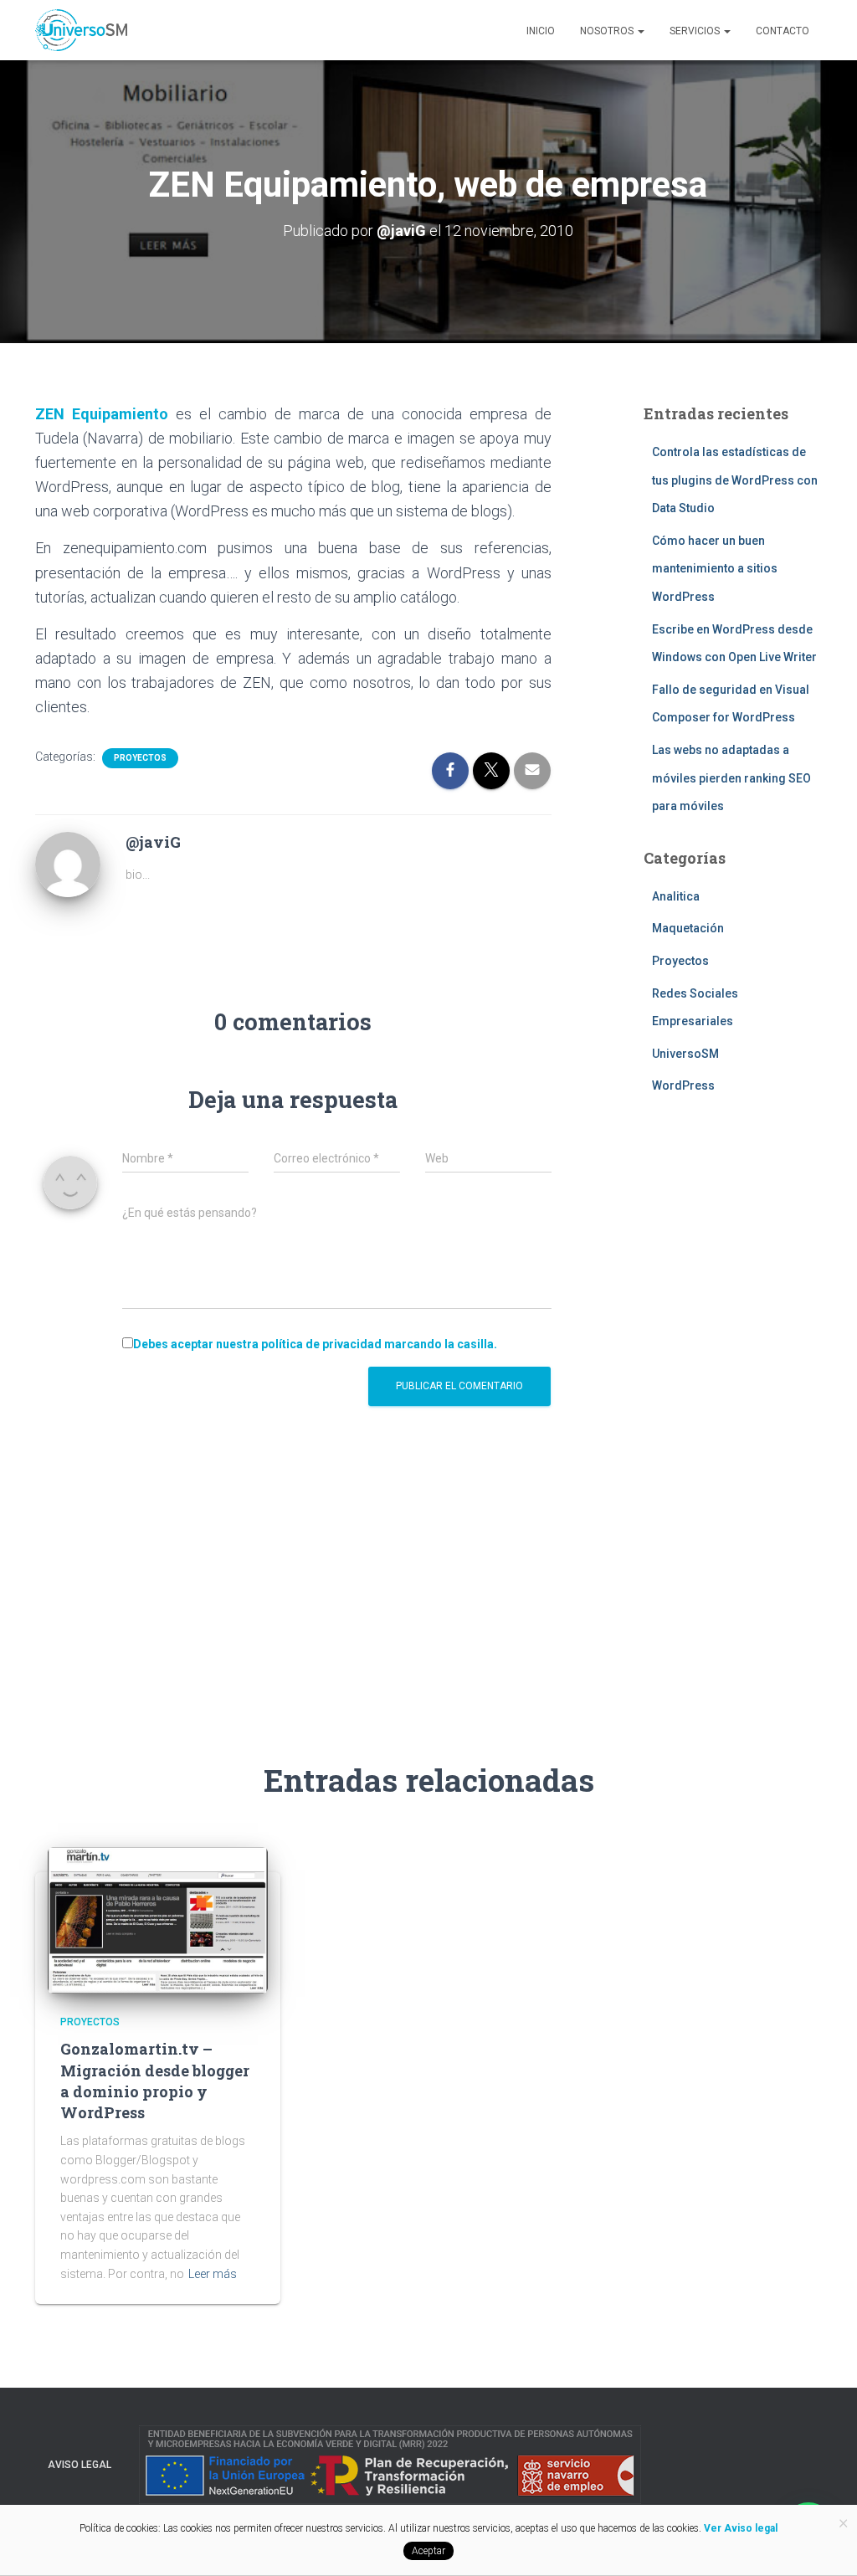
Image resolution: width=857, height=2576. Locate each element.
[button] (640, 31)
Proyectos (140, 758)
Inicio (541, 31)
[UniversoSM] (81, 30)
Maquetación (688, 928)
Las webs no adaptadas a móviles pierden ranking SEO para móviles (731, 778)
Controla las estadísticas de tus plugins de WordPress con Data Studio (735, 480)
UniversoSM (685, 1054)
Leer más (213, 2274)
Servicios (696, 31)
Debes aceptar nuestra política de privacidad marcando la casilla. (315, 1344)
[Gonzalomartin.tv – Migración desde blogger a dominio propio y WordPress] (158, 1919)
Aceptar (428, 2551)
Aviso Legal (80, 2465)
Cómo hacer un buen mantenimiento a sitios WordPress (715, 569)
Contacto (783, 31)
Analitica (676, 896)
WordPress (683, 1085)
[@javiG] (68, 864)
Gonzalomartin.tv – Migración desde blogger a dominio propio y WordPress (155, 2081)
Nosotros (608, 31)
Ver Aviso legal (739, 2528)
